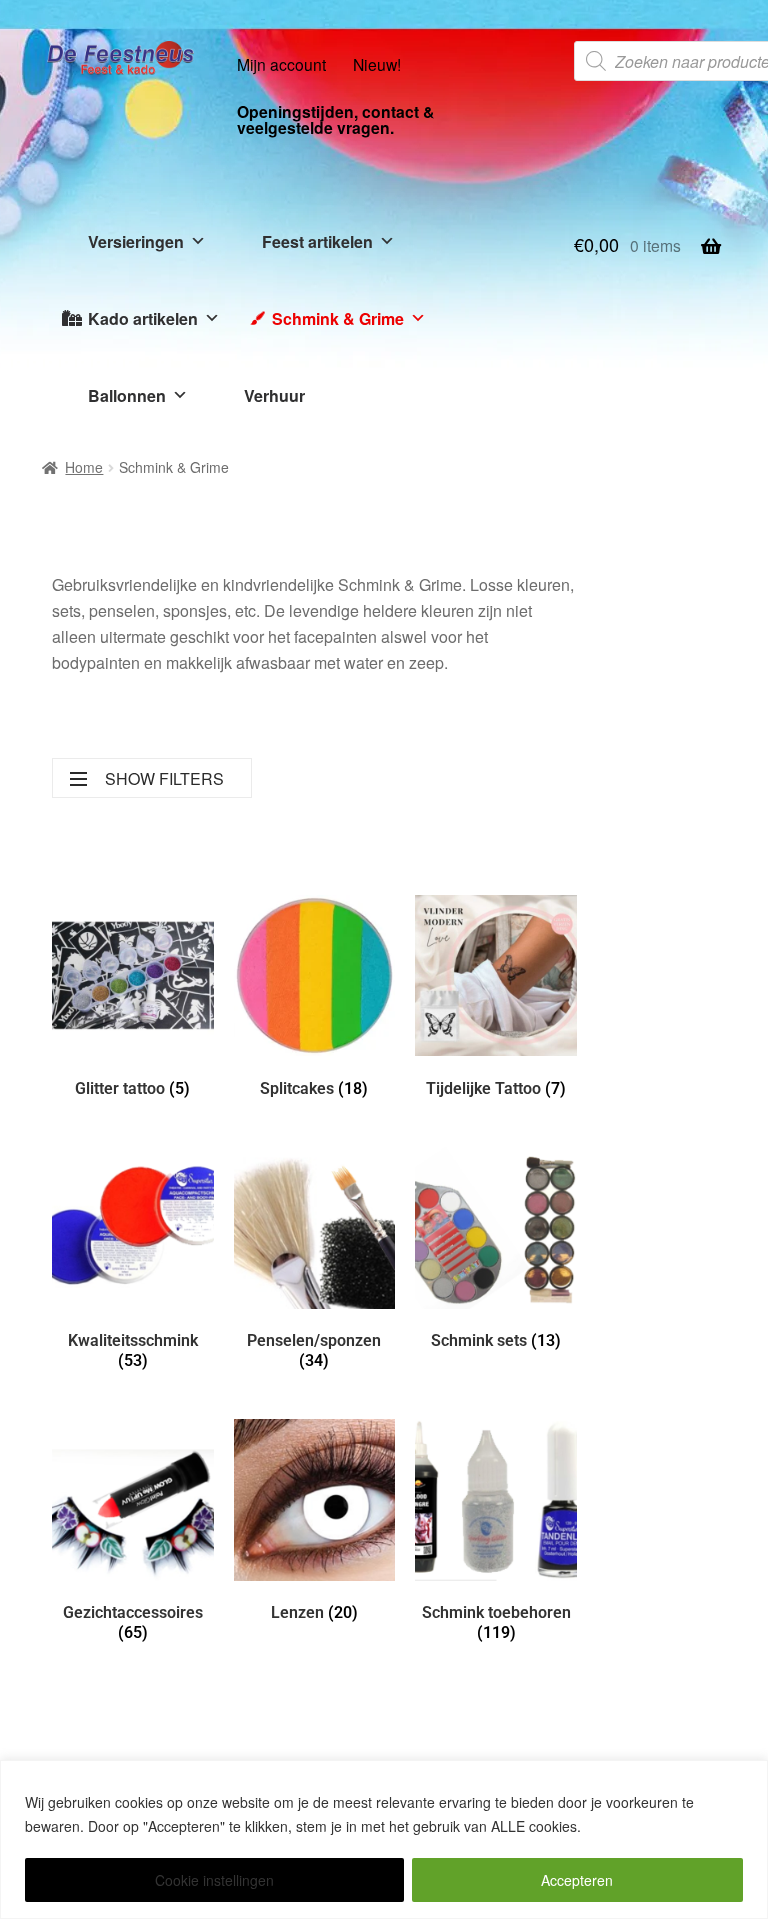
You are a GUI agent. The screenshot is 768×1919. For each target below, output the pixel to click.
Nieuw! (377, 64)
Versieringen (136, 241)
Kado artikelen (143, 318)
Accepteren (577, 1880)
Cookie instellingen (214, 1880)
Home (84, 467)
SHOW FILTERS (164, 778)
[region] (384, 1839)
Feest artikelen (317, 241)
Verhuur (274, 395)
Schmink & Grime (338, 318)
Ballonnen (127, 395)
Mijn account (281, 64)
